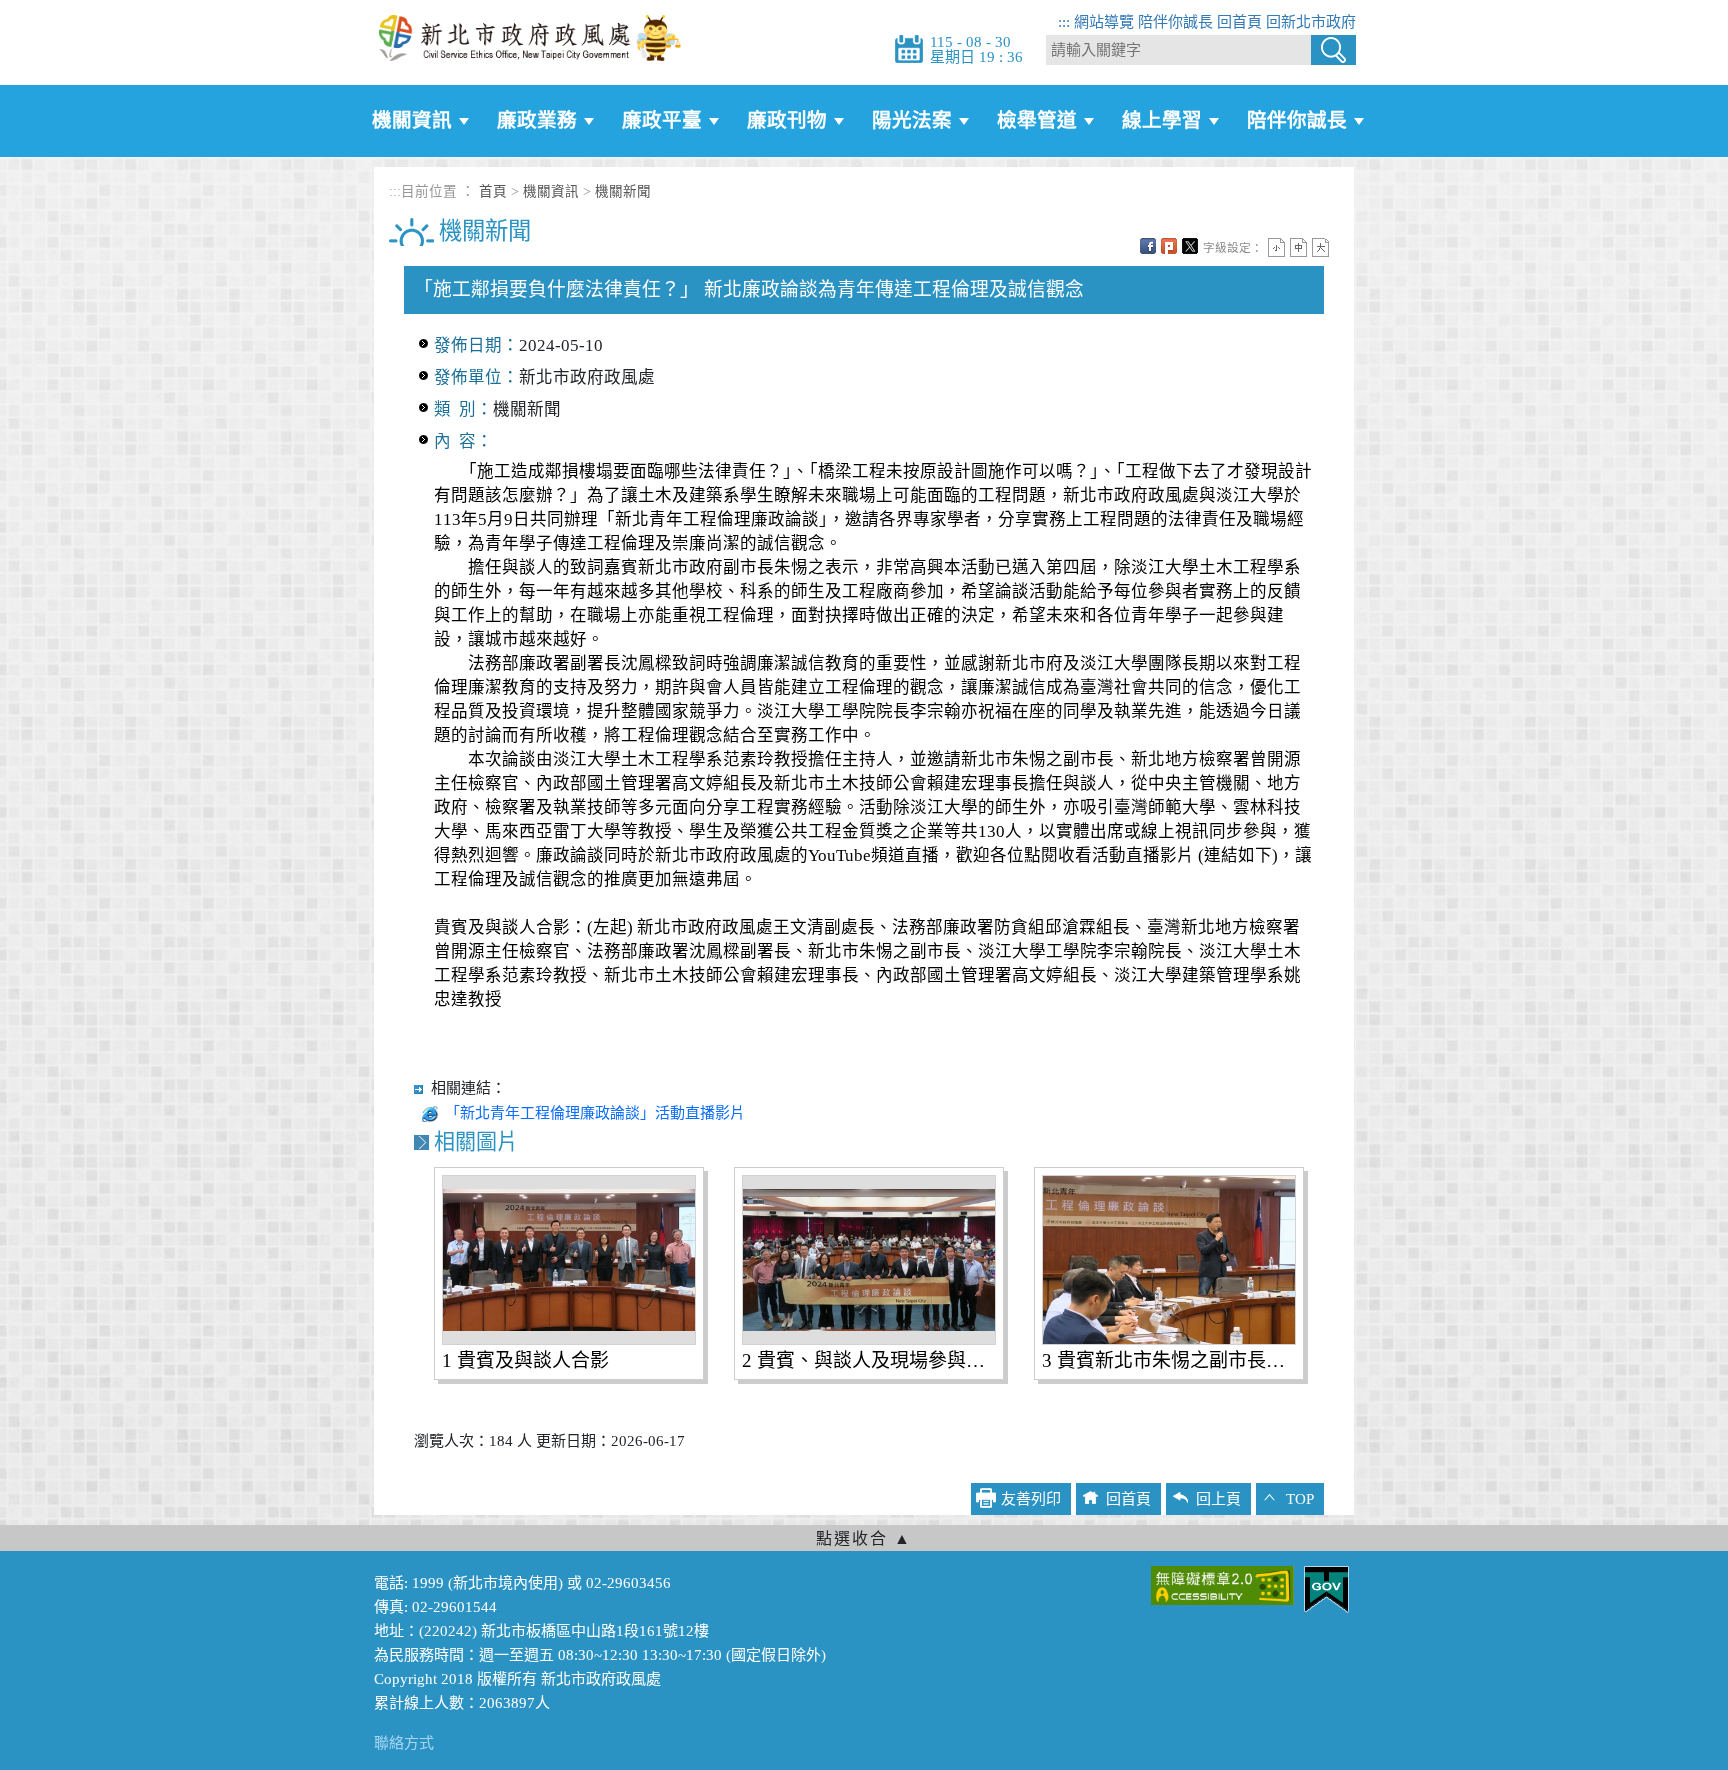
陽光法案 (912, 120)
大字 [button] (1320, 247)
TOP (1300, 1499)
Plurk (1169, 246)
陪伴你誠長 (1175, 22)
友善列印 (1031, 1499)
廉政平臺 (662, 120)
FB (1148, 246)
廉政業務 (537, 120)
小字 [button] (1276, 247)
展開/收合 (864, 1538)
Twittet (1190, 246)
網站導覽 (1104, 22)
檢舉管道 (1037, 120)
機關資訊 (412, 120)
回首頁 (1239, 22)
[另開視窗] (1222, 1584)
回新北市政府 (1311, 22)
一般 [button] (1298, 247)
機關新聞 (623, 191)
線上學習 (1162, 120)
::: (1064, 22)
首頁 (493, 191)
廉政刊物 (787, 120)
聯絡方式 (404, 1743)
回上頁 (1218, 1499)
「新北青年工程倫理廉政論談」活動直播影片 (595, 1113)
